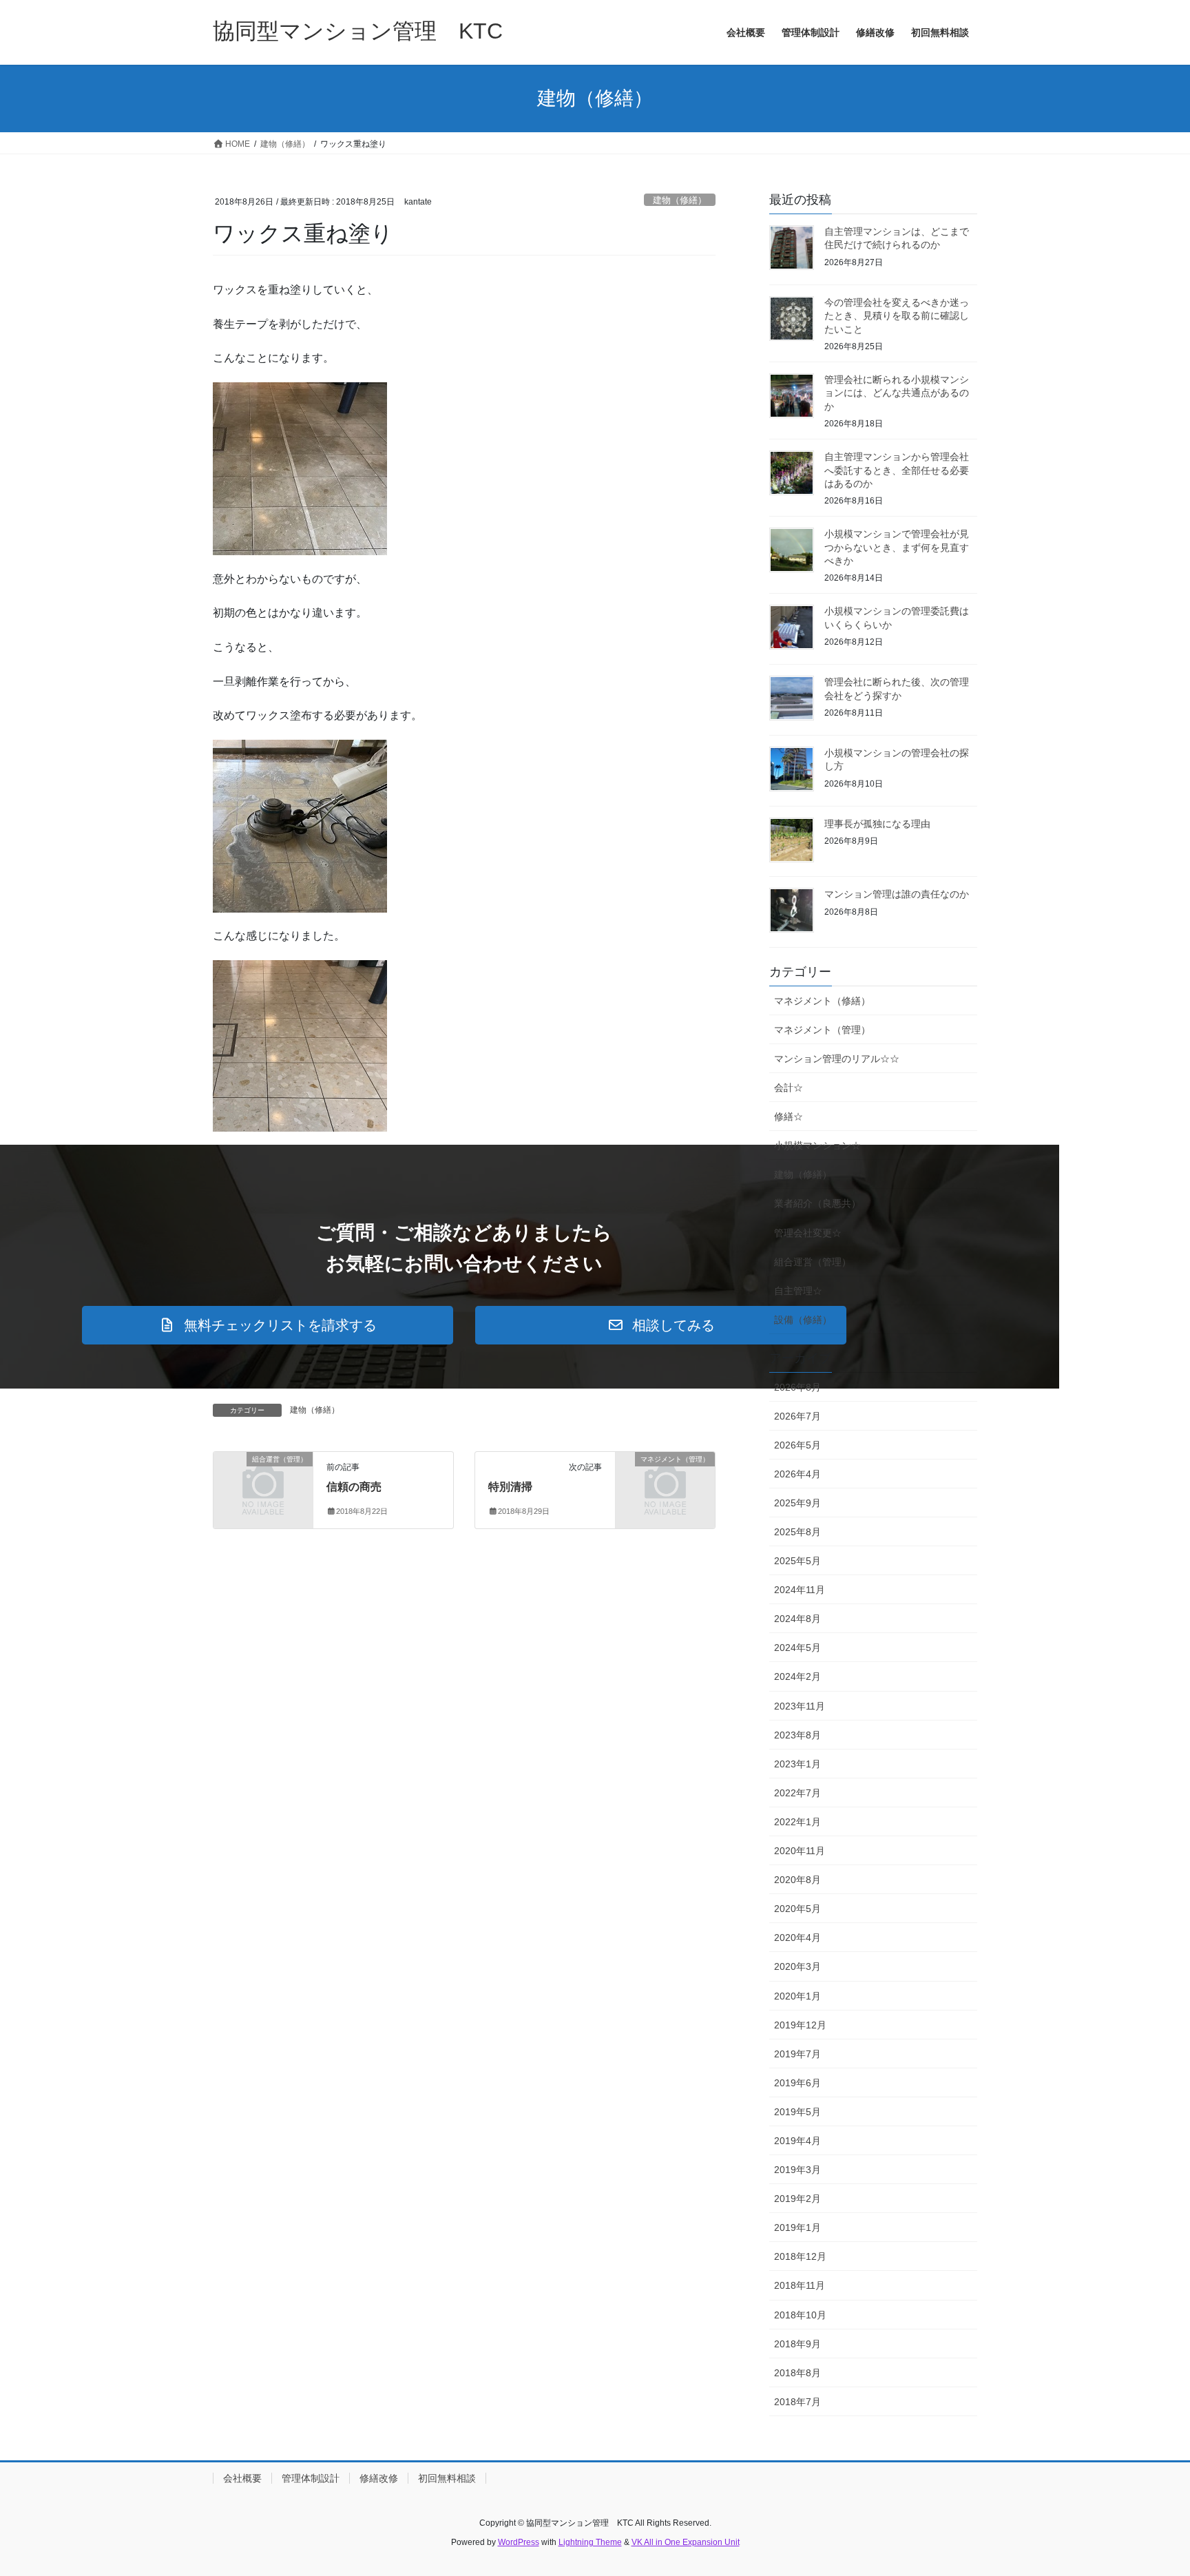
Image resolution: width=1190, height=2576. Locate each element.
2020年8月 (797, 1880)
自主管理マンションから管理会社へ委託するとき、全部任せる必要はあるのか (897, 470)
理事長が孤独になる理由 (877, 824)
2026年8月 (797, 1387)
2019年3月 (797, 2170)
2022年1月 (797, 1822)
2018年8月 (797, 2373)
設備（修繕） (803, 1320)
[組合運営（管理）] (263, 1482)
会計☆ (789, 1088)
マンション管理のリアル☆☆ (837, 1059)
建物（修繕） (680, 200)
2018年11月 (800, 2285)
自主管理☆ (798, 1291)
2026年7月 (797, 1416)
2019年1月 (797, 2227)
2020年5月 (797, 1909)
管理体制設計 (311, 2478)
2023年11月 (800, 1706)
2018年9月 (797, 2344)
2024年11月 (800, 1590)
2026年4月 (797, 1474)
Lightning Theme (590, 2542)
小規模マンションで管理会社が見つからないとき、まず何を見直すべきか (897, 547)
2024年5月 (797, 1648)
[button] (268, 1325)
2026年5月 (797, 1445)
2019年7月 (797, 2054)
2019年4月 (797, 2141)
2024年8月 (797, 1619)
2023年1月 (797, 1764)
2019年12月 (800, 2025)
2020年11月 (800, 1851)
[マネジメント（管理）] (665, 1482)
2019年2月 (797, 2199)
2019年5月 (797, 2112)
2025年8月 (797, 1532)
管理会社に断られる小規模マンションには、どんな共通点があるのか (897, 393)
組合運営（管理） (813, 1262)
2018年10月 (800, 2315)
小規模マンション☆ (817, 1145)
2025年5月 (797, 1561)
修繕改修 (379, 2478)
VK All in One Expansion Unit (686, 2542)
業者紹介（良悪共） (817, 1203)
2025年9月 (797, 1503)
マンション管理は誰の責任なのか (897, 894)
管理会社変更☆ (808, 1233)
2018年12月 (800, 2256)
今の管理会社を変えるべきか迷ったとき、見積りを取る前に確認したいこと (897, 316)
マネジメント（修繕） (822, 1001)
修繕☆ (789, 1116)
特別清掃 (510, 1487)
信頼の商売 (354, 1487)
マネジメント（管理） (822, 1030)
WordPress (519, 2542)
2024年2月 (797, 1676)
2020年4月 (797, 1938)
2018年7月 (797, 2402)
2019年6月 (797, 2083)
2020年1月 (797, 1996)
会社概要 (242, 2478)
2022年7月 (797, 1793)
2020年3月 (797, 1966)
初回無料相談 (447, 2478)
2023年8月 (797, 1735)
